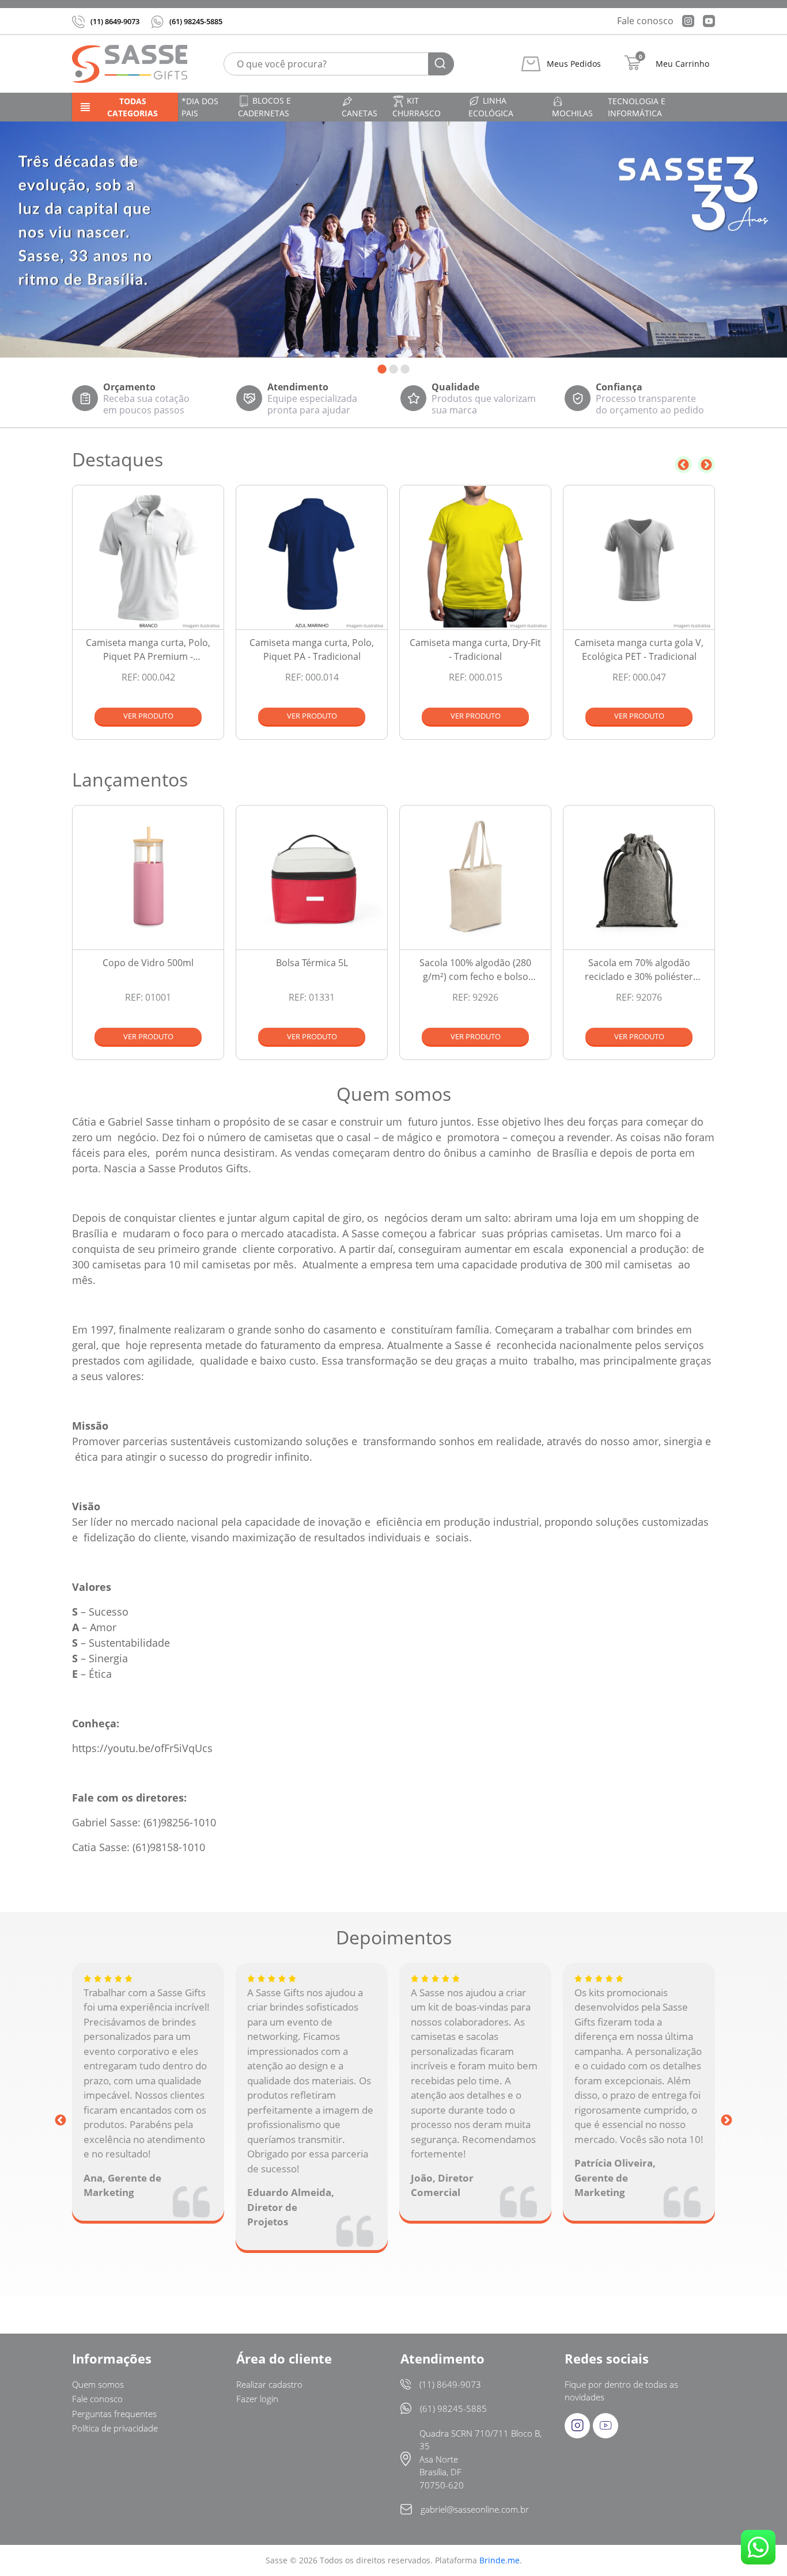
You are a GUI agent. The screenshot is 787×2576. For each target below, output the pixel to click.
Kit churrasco (417, 107)
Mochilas (572, 113)
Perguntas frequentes (114, 2414)
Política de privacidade (115, 2428)
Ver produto (148, 716)
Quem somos (98, 2384)
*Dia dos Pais (200, 107)
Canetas (360, 113)
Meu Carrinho (682, 64)
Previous (683, 465)
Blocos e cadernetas (264, 107)
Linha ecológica (491, 107)
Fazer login (257, 2399)
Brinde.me (500, 2560)
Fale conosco (645, 21)
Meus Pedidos (574, 64)
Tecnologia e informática (637, 107)
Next (706, 465)
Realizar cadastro (269, 2384)
